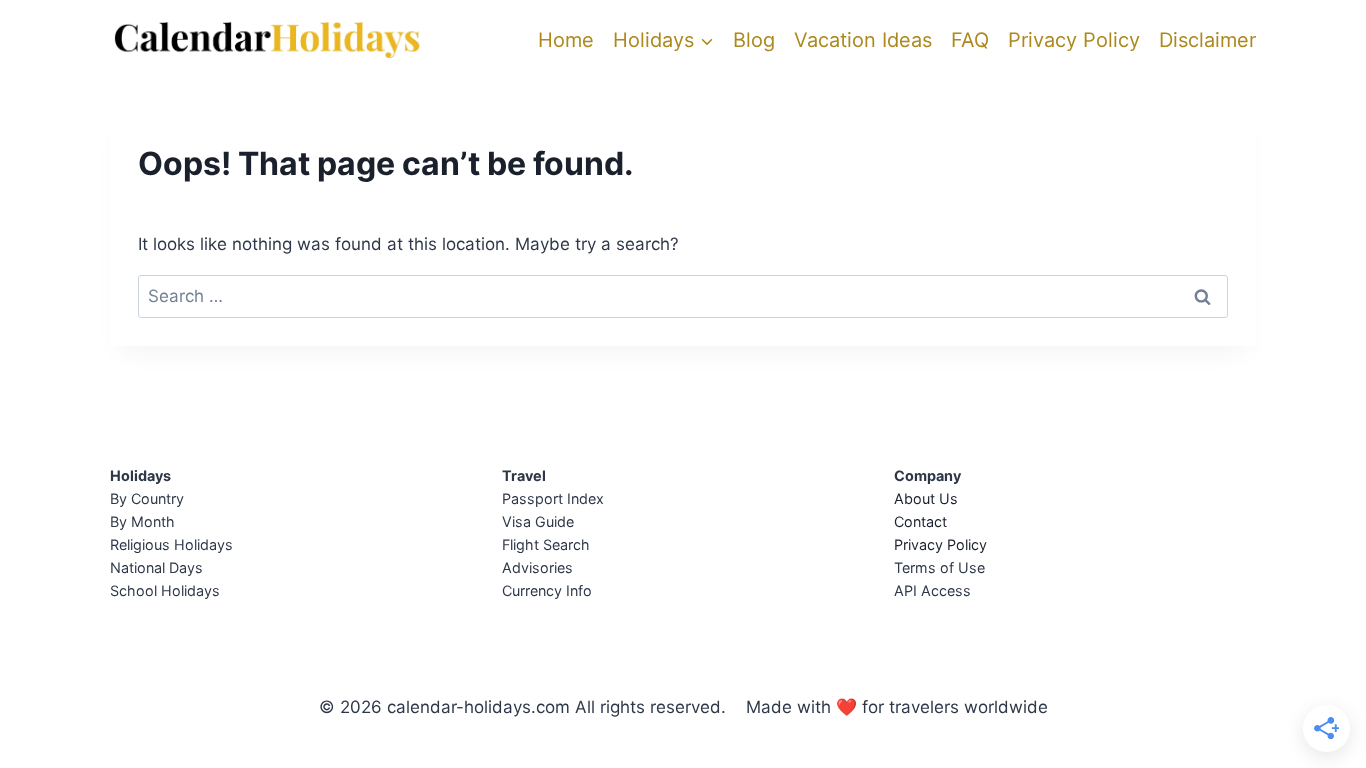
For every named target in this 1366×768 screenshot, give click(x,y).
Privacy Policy (1074, 40)
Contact (920, 521)
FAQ (970, 40)
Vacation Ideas (863, 40)
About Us (926, 498)
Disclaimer (1207, 40)
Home (566, 40)
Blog (754, 40)
